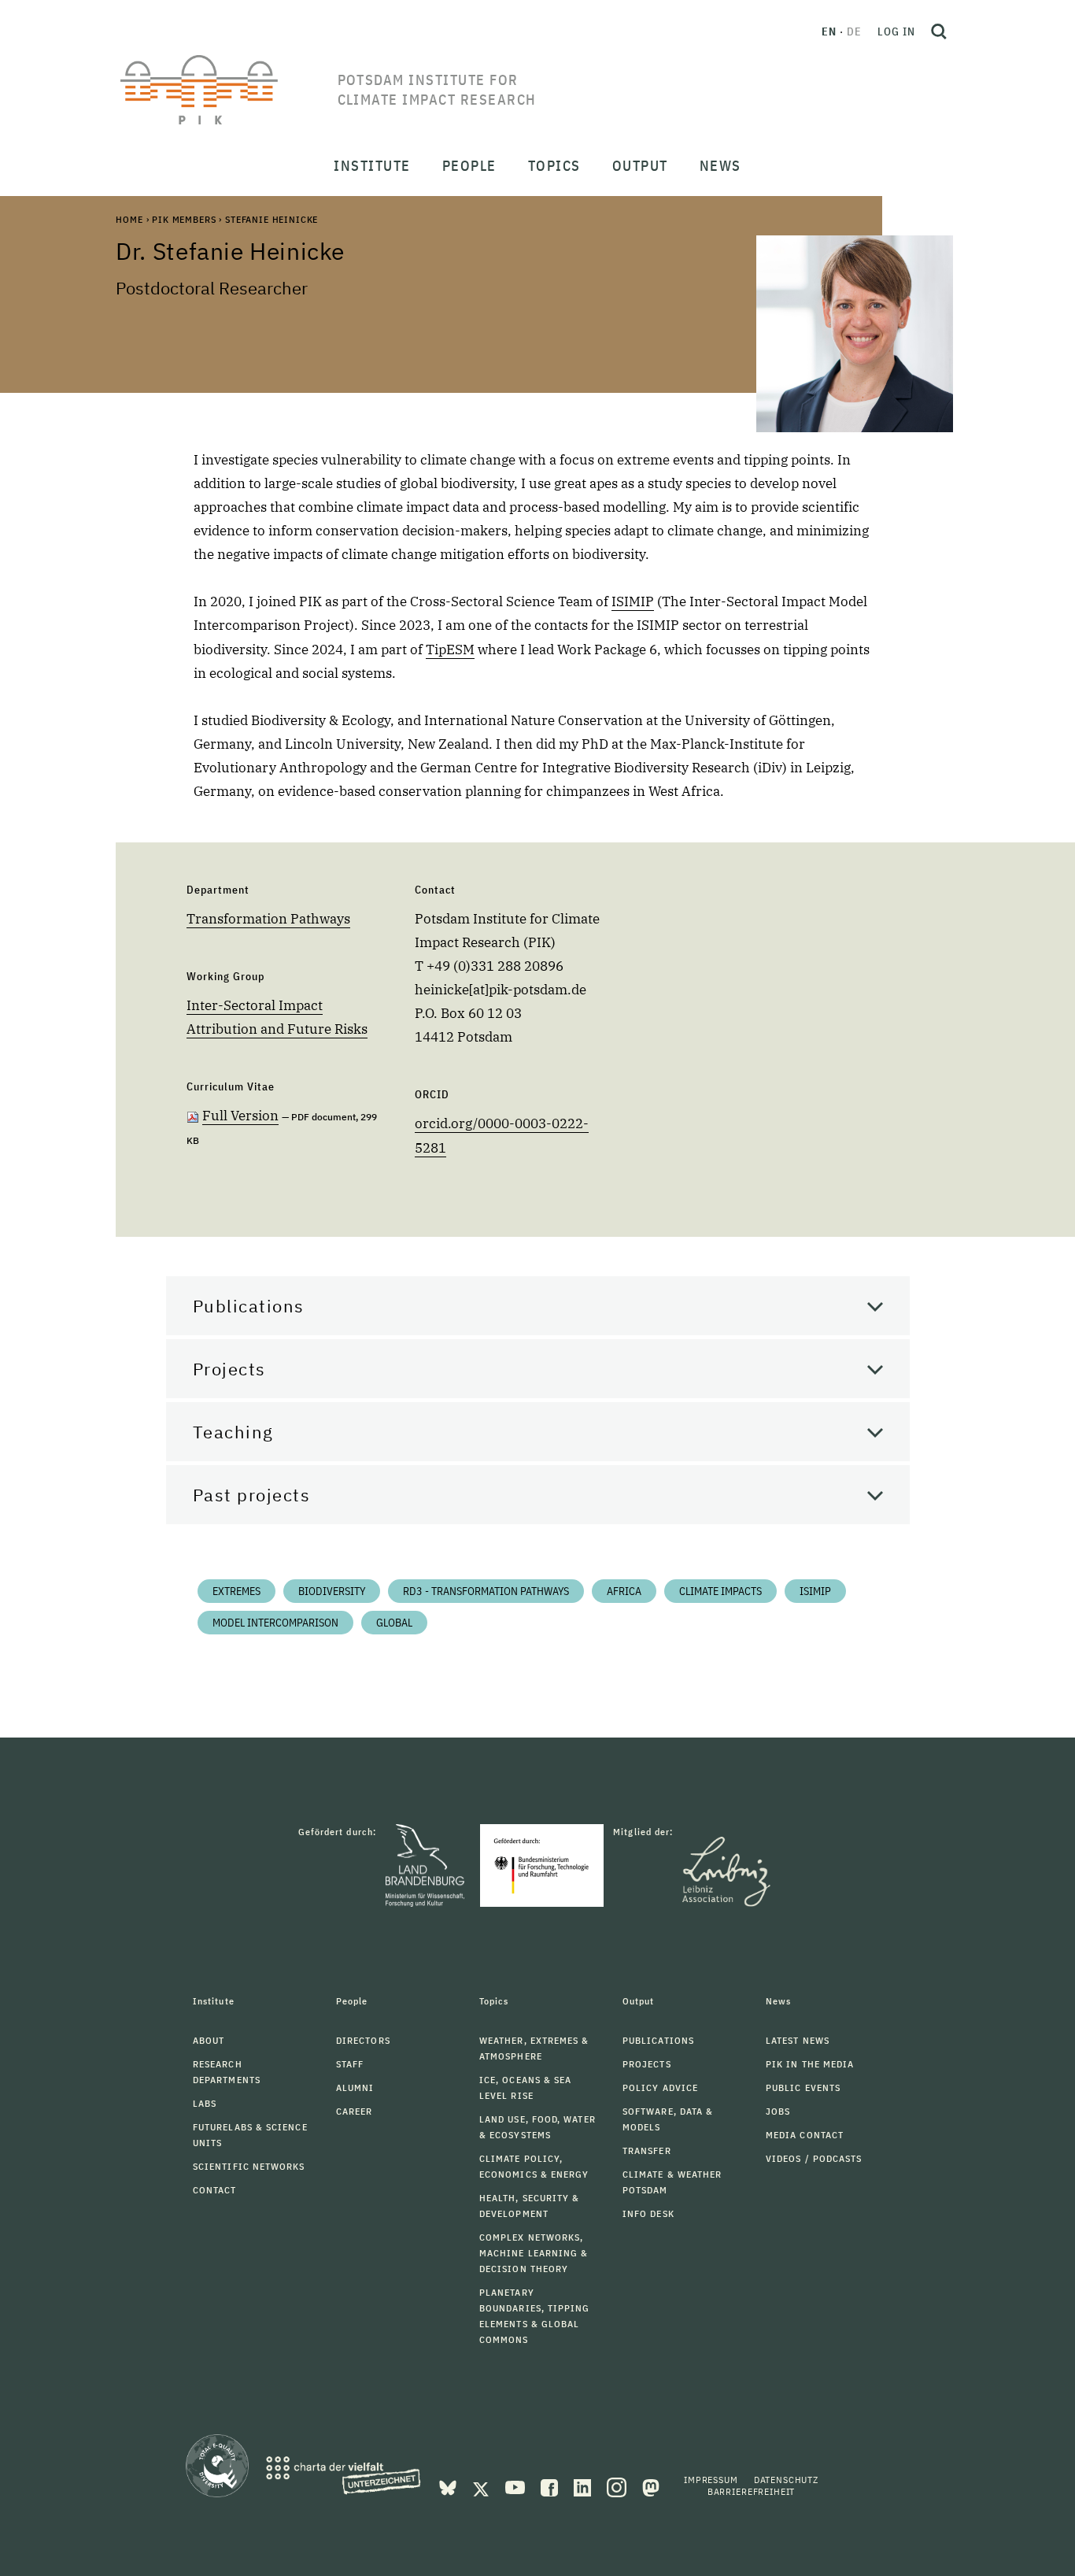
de (854, 31)
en (829, 31)
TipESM (450, 650)
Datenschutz (786, 2480)
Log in (896, 31)
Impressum (711, 2480)
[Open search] (939, 31)
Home (129, 219)
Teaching (233, 1432)
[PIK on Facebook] (551, 2486)
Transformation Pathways (268, 919)
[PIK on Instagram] (618, 2486)
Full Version (240, 1116)
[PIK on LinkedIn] (584, 2486)
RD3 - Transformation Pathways (486, 1591)
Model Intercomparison (275, 1623)
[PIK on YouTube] (517, 2486)
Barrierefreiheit (751, 2491)
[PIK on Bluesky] (449, 2486)
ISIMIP (633, 601)
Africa (624, 1591)
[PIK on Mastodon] (651, 2486)
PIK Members (184, 219)
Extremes (236, 1591)
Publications (249, 1306)
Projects (229, 1369)
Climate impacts (720, 1591)
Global (394, 1623)
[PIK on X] (482, 2486)
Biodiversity (332, 1591)
